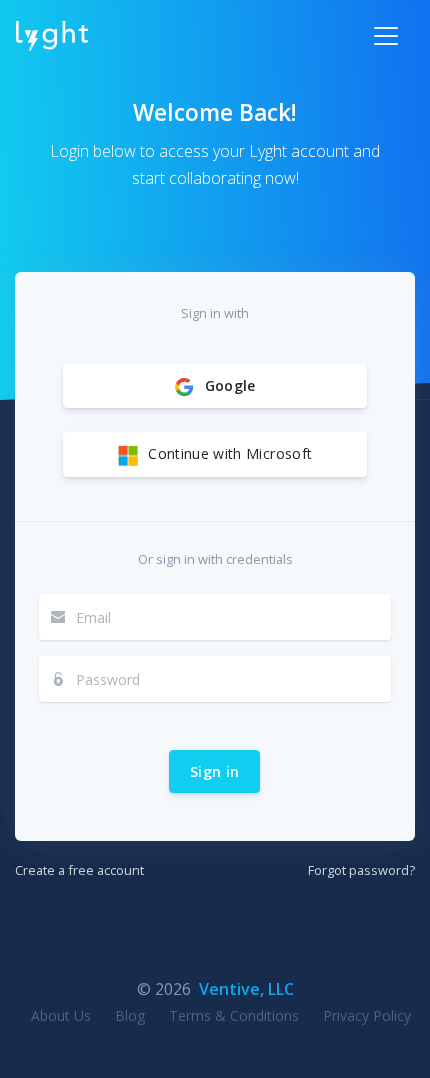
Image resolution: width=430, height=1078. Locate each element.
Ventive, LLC (246, 989)
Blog (130, 1015)
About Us (61, 1015)
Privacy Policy (367, 1015)
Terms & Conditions (234, 1015)
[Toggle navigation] (386, 36)
